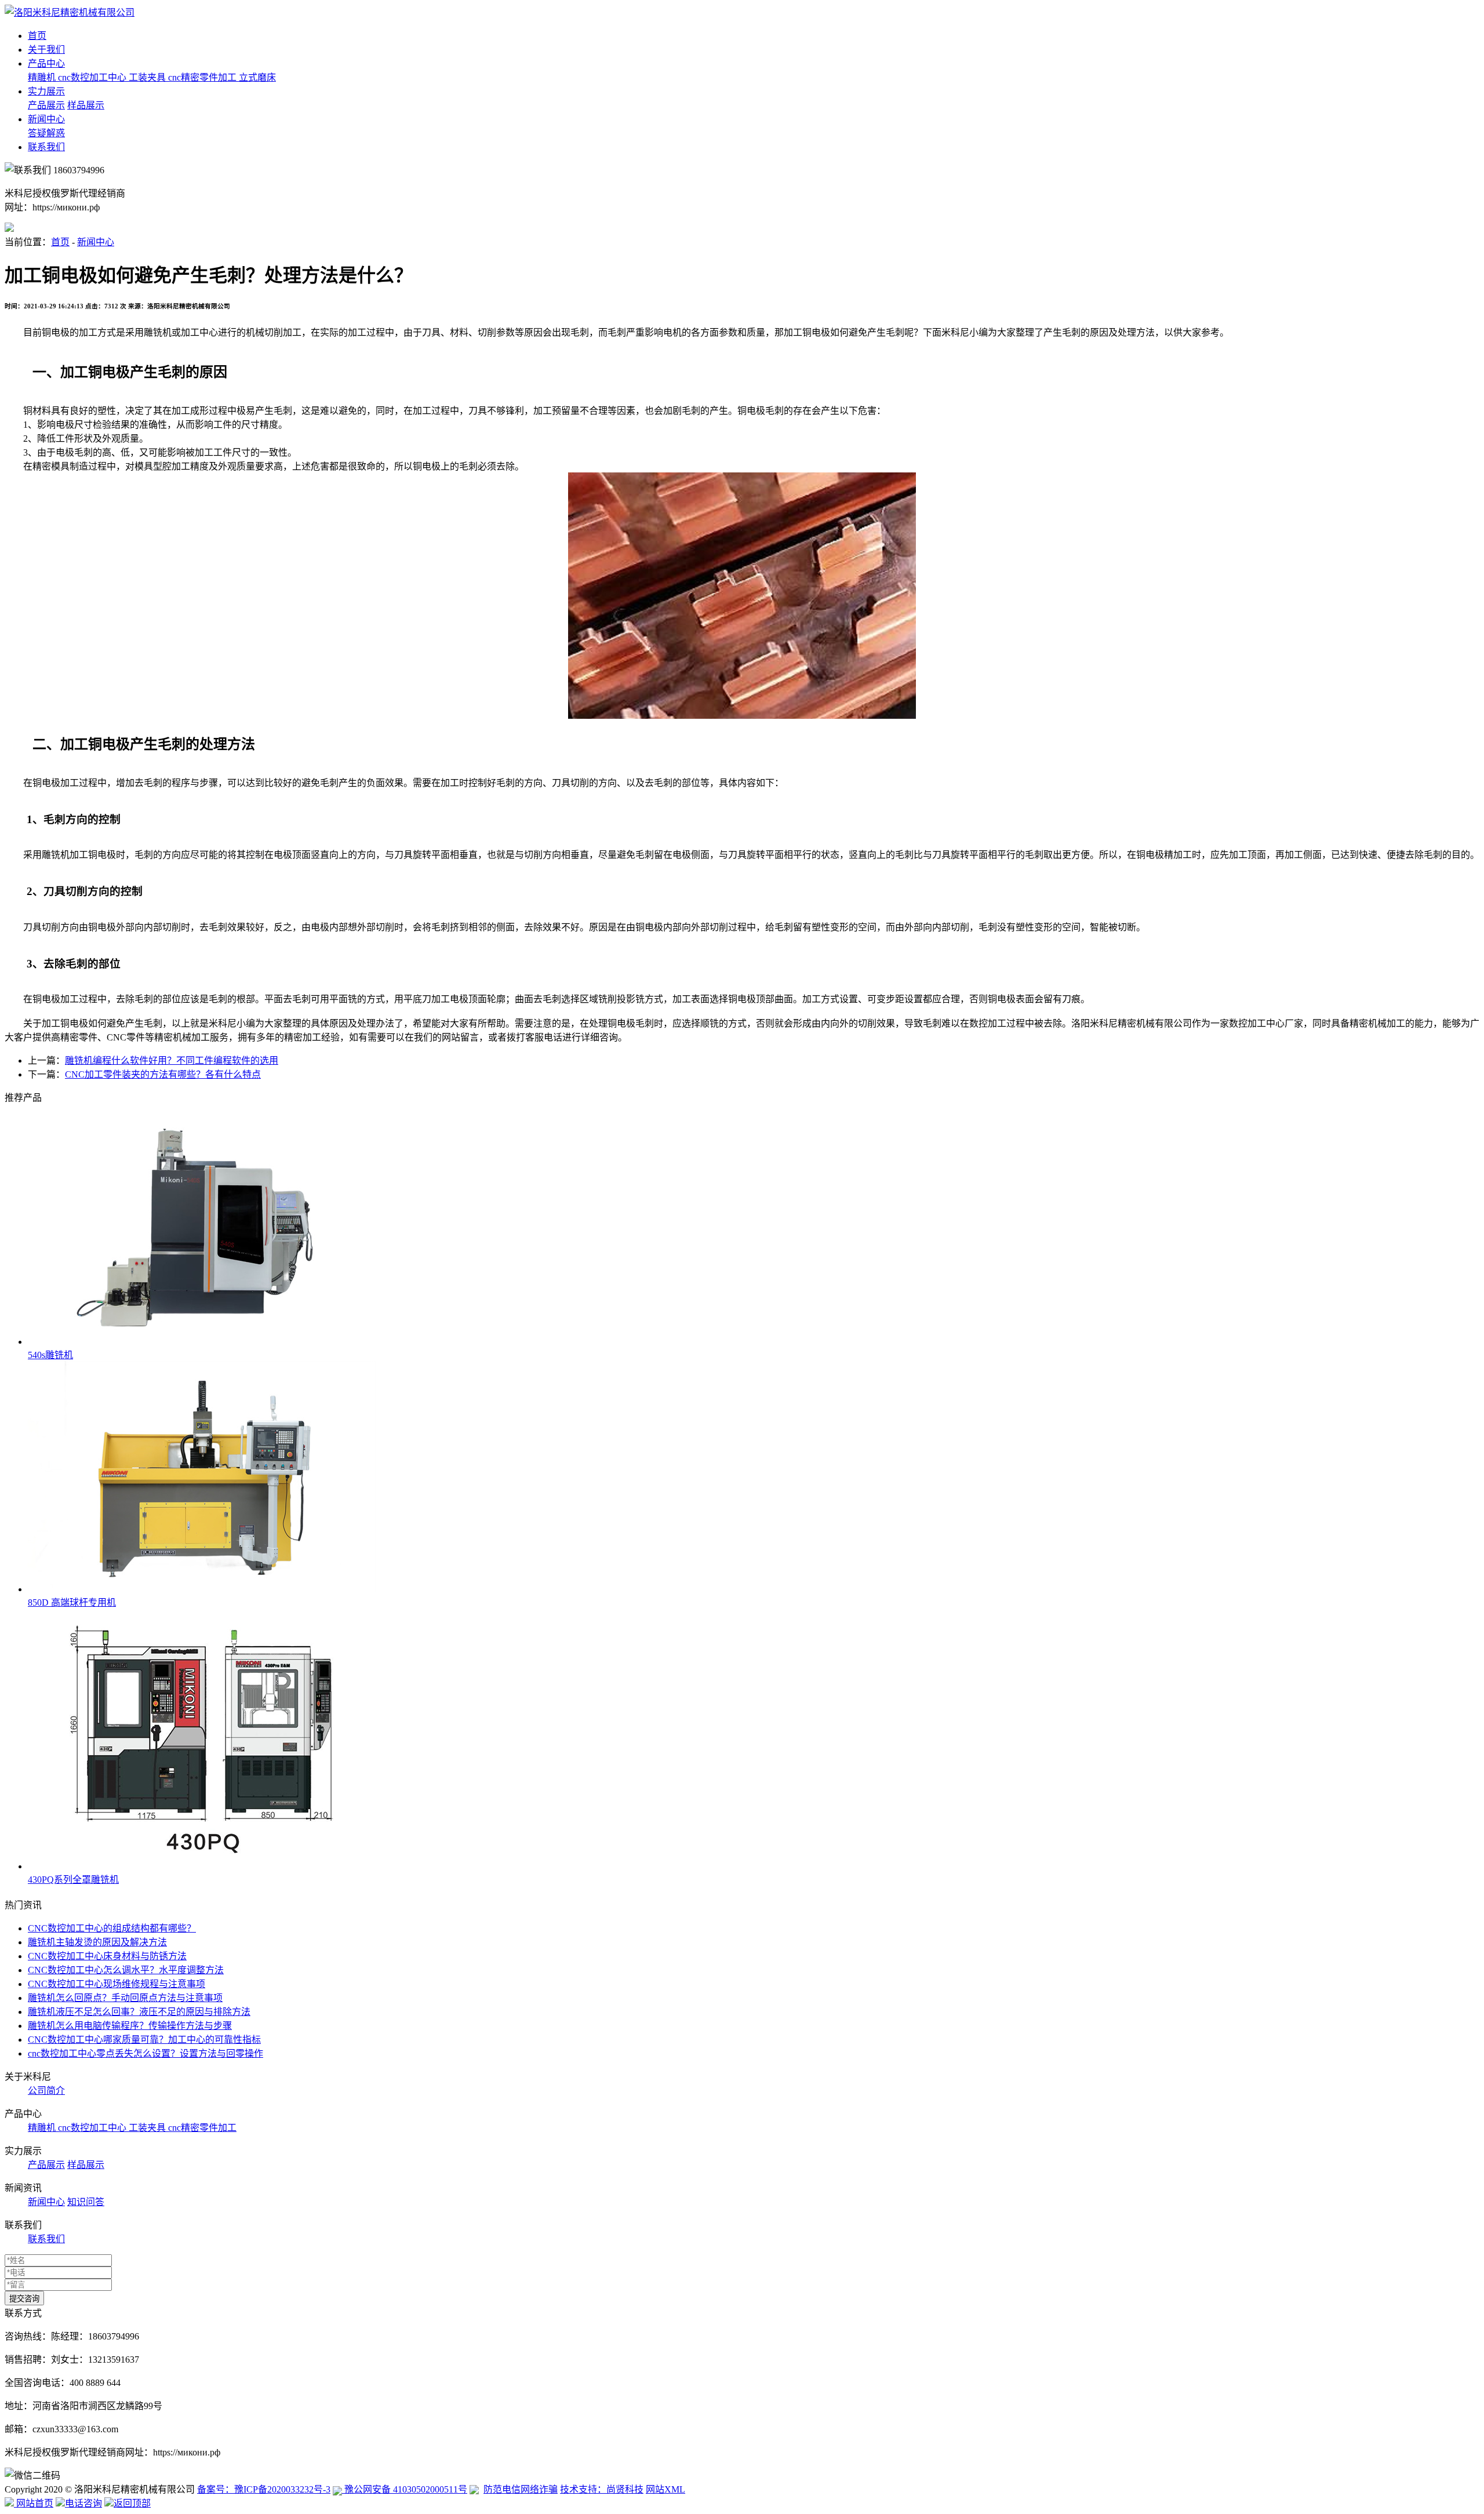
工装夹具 (148, 77)
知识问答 (86, 2202)
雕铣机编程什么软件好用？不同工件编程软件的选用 (172, 1060)
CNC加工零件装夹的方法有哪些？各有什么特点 (163, 1074)
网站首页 (34, 2503)
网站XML (665, 2489)
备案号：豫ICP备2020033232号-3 (264, 2489)
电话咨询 (83, 2503)
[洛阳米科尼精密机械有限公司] (70, 12)
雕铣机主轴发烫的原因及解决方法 (97, 1942)
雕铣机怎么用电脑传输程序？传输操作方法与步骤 (130, 2026)
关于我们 (46, 50)
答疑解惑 (46, 133)
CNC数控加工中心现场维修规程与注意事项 (117, 1984)
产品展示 (46, 105)
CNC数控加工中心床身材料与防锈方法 (107, 1956)
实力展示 (46, 91)
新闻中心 (46, 119)
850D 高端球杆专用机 (72, 1602)
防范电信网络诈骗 (521, 2489)
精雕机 (43, 77)
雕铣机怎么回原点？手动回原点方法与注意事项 (125, 1998)
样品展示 (86, 105)
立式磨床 (257, 77)
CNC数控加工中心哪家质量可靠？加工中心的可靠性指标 (144, 2040)
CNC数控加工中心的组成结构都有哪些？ (112, 1928)
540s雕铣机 (50, 1355)
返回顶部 (132, 2503)
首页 (37, 36)
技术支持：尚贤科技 (602, 2489)
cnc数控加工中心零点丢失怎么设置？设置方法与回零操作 (146, 2053)
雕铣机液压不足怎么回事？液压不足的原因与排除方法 (139, 2012)
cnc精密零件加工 (203, 77)
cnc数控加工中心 (93, 77)
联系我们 (46, 147)
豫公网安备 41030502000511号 (405, 2489)
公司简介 (46, 2091)
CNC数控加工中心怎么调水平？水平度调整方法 (126, 1970)
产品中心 (46, 63)
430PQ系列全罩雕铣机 (73, 1880)
